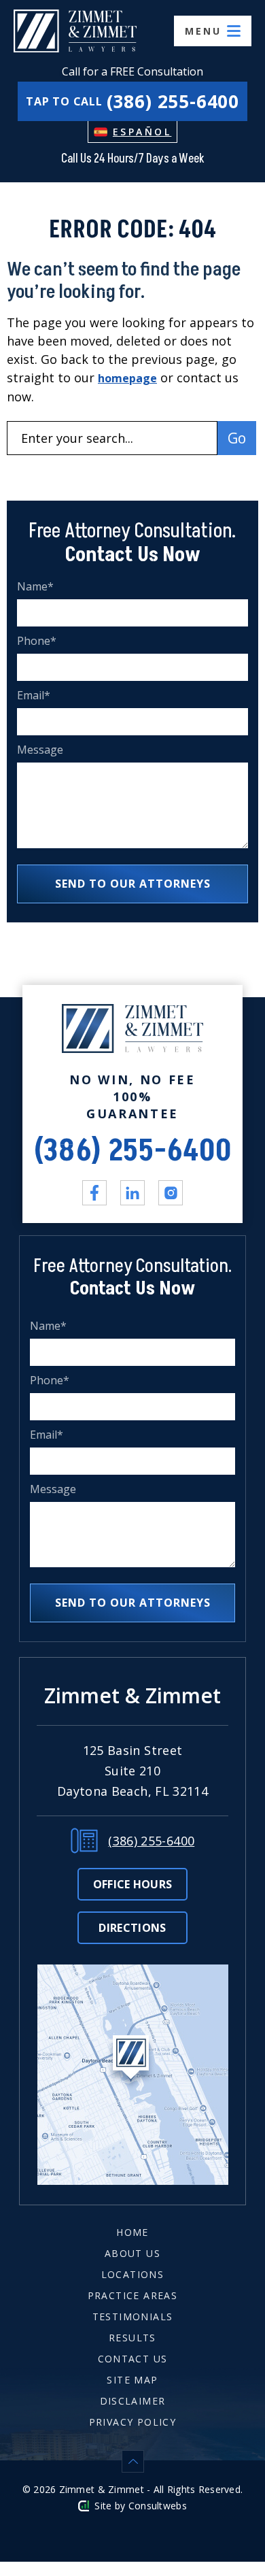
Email (34, 696)
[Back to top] (132, 2461)
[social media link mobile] (94, 1192)
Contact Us (133, 2359)
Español (142, 132)
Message (40, 750)
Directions (132, 1928)
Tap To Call (132, 101)
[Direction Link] (133, 1973)
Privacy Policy (133, 2422)
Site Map (132, 2380)
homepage (127, 378)
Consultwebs (158, 2506)
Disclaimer (133, 2401)
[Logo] (75, 31)
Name (36, 587)
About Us (132, 2253)
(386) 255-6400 (133, 1151)
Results (132, 2338)
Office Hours (133, 1884)
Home (132, 2232)
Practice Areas (133, 2295)
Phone (37, 641)
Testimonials (133, 2316)
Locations (133, 2274)
